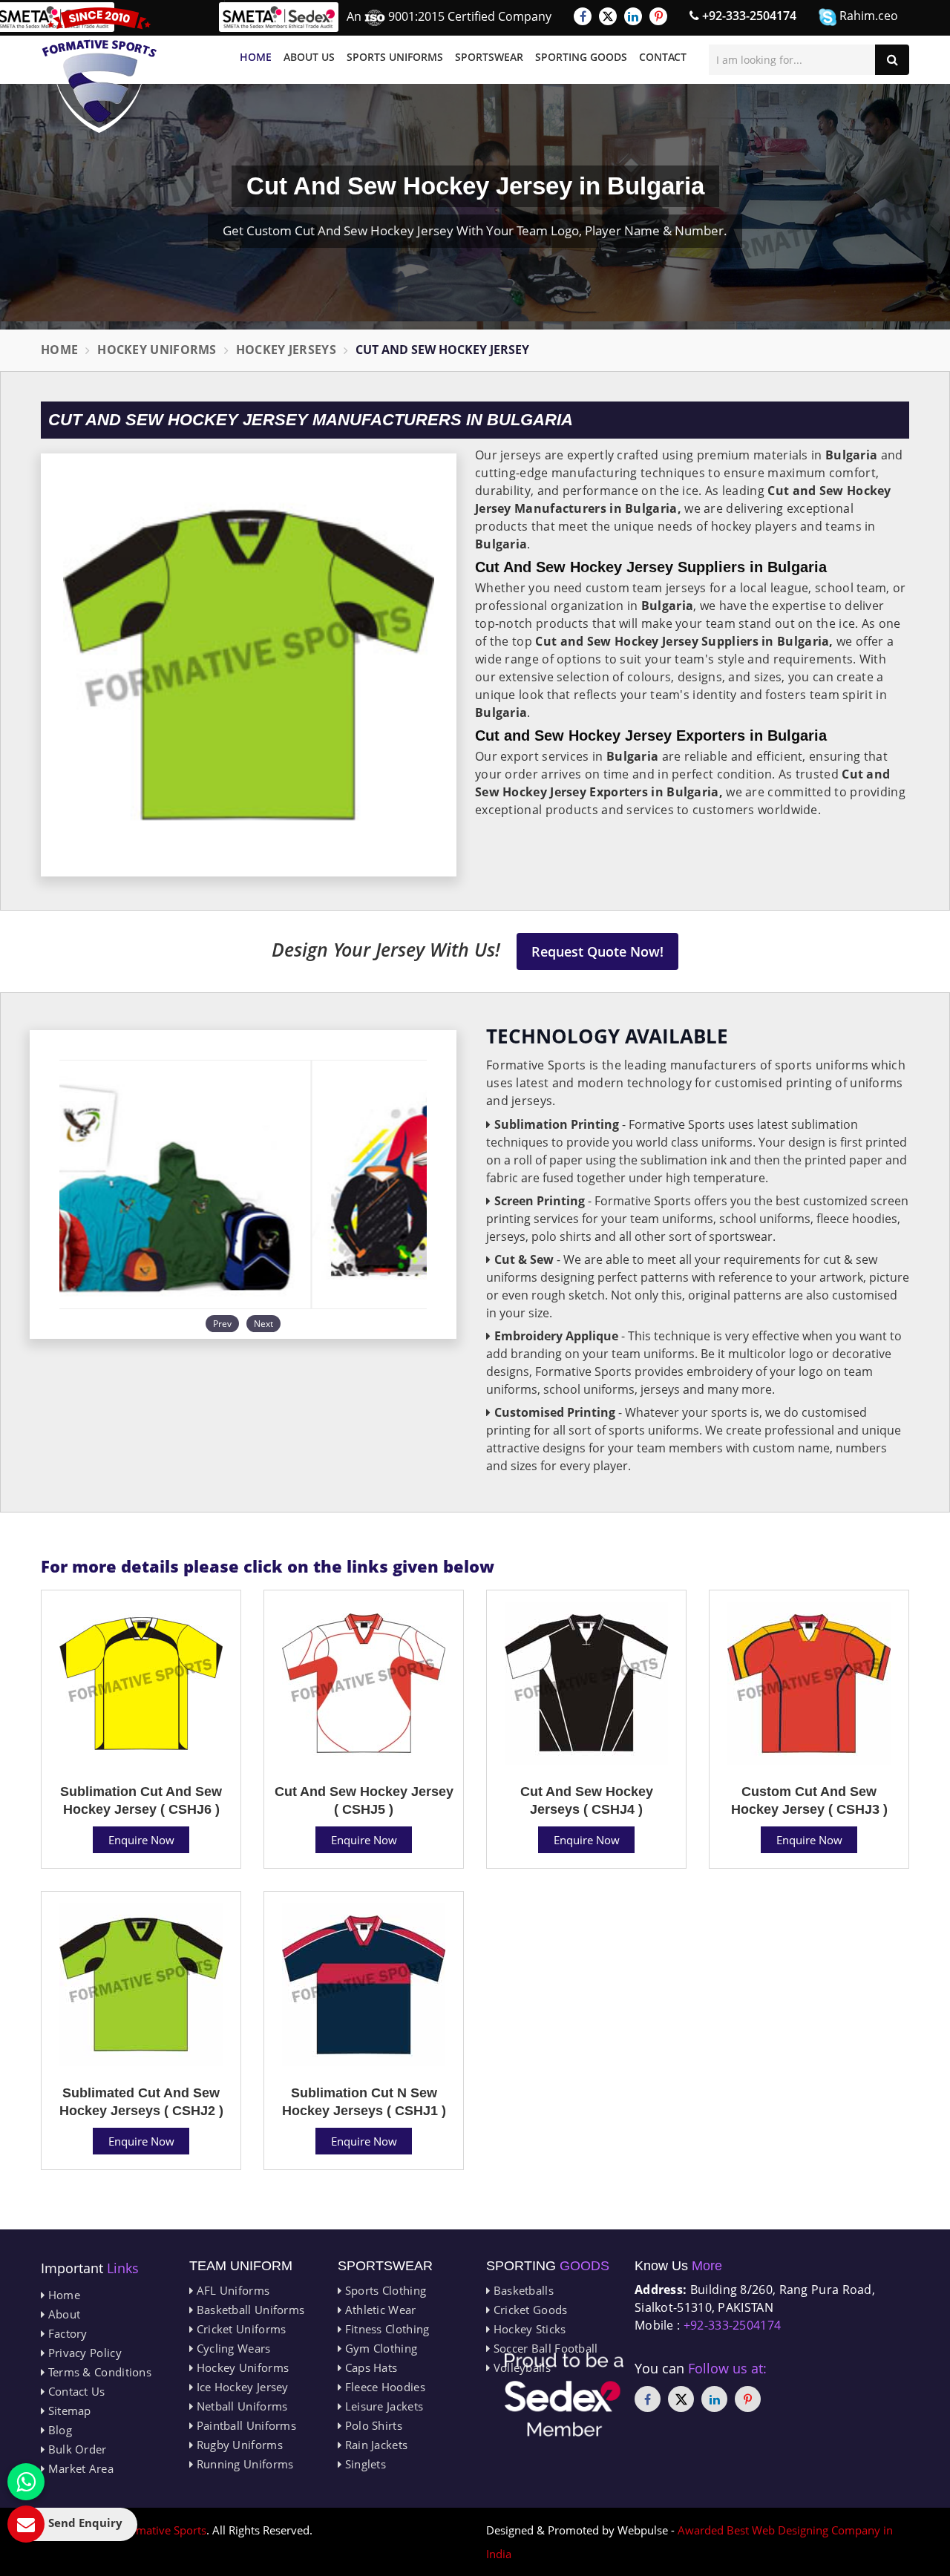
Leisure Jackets (382, 2406)
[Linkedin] (633, 16)
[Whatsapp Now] (26, 2482)
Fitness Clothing (385, 2329)
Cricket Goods (528, 2310)
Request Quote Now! (597, 951)
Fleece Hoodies (383, 2387)
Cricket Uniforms (239, 2329)
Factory (66, 2333)
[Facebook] (583, 16)
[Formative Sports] (99, 70)
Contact (663, 57)
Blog (58, 2430)
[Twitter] (608, 16)
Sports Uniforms (395, 57)
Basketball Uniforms (249, 2310)
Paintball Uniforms (245, 2425)
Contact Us (75, 2391)
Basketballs (522, 2290)
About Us (309, 57)
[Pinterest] (658, 16)
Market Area (79, 2468)
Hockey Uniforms (157, 350)
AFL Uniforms (231, 2290)
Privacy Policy (83, 2353)
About (62, 2314)
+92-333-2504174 (748, 16)
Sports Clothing (384, 2290)
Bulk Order (75, 2449)
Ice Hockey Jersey (240, 2387)
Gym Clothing (379, 2348)
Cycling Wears (232, 2348)
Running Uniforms (243, 2464)
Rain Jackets (374, 2445)
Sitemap (68, 2411)
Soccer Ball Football (544, 2348)
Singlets (364, 2464)
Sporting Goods (581, 57)
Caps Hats (369, 2367)
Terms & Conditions (98, 2372)
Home (256, 57)
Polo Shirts (372, 2425)
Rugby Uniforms (238, 2445)
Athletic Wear (379, 2310)
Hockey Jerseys (286, 350)
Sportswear (489, 57)
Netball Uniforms (240, 2406)
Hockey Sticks (528, 2329)
